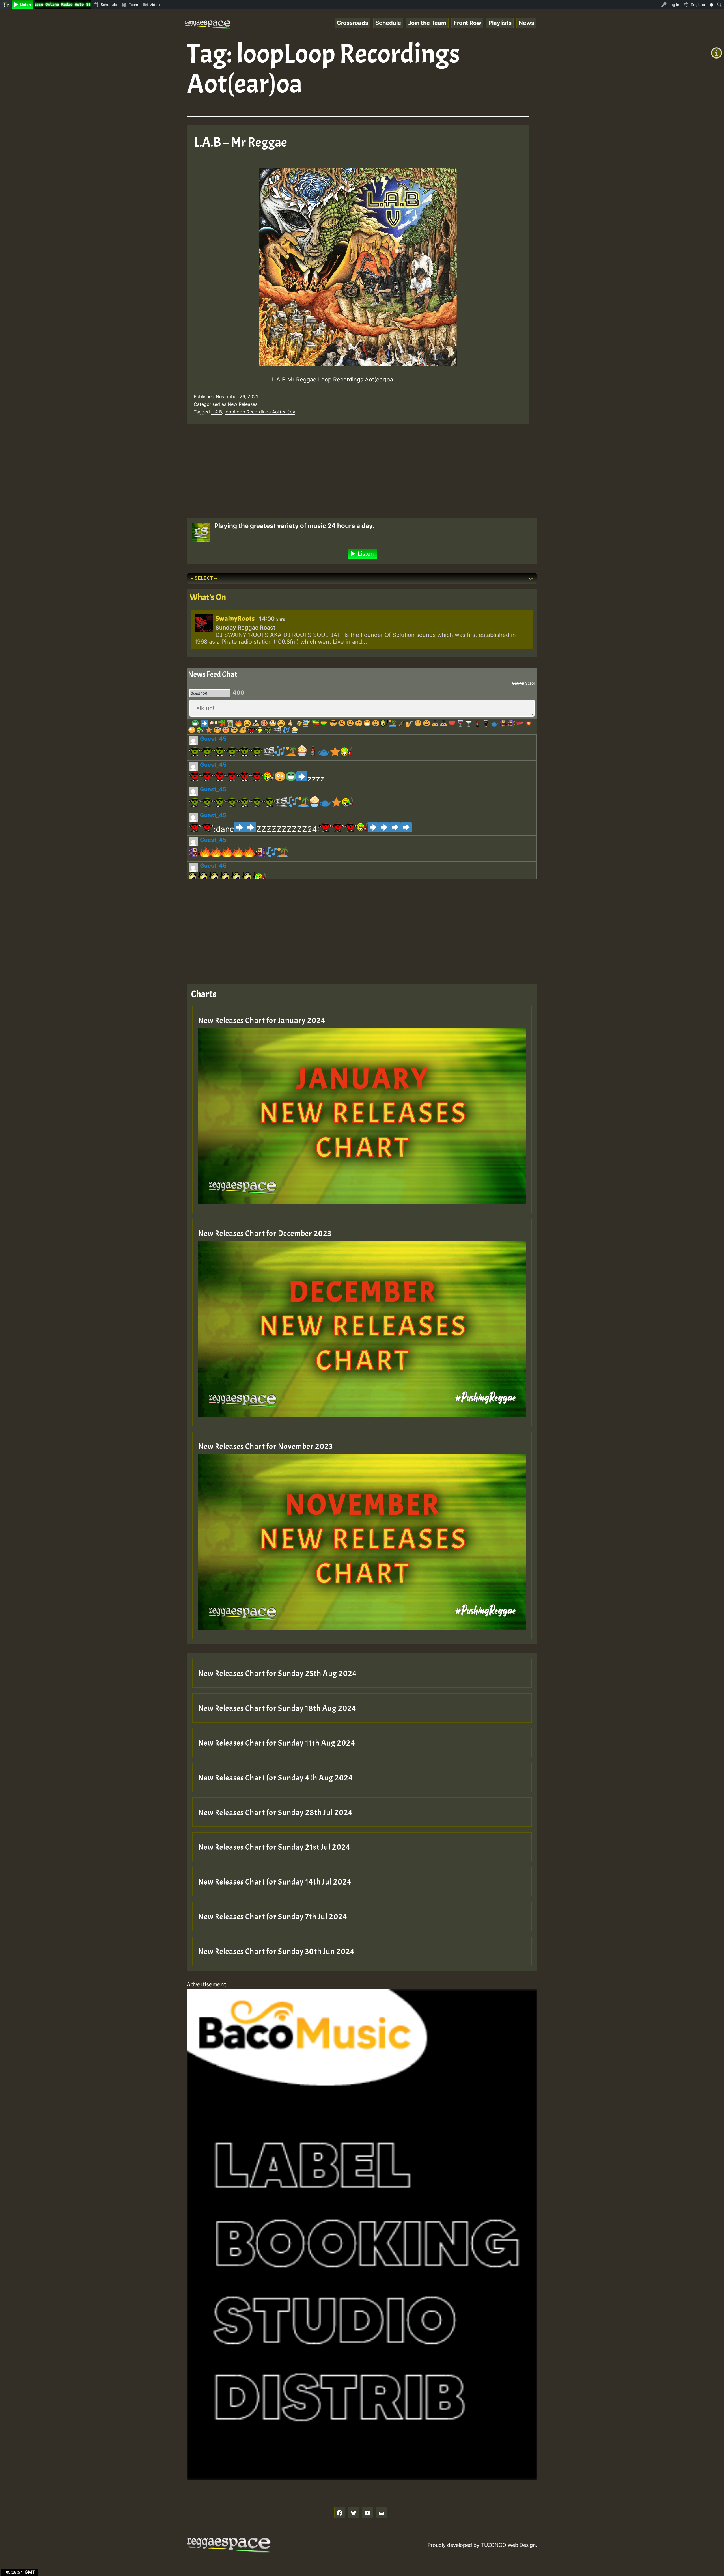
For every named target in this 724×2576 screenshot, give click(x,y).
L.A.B (217, 412)
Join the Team (427, 23)
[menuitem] (6, 5)
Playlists (500, 23)
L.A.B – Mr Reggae (240, 142)
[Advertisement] (354, 473)
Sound (518, 683)
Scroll (530, 683)
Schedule (388, 23)
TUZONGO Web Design (508, 2545)
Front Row (467, 23)
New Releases (243, 404)
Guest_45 (213, 739)
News (526, 23)
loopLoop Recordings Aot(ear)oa (260, 412)
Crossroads (353, 23)
